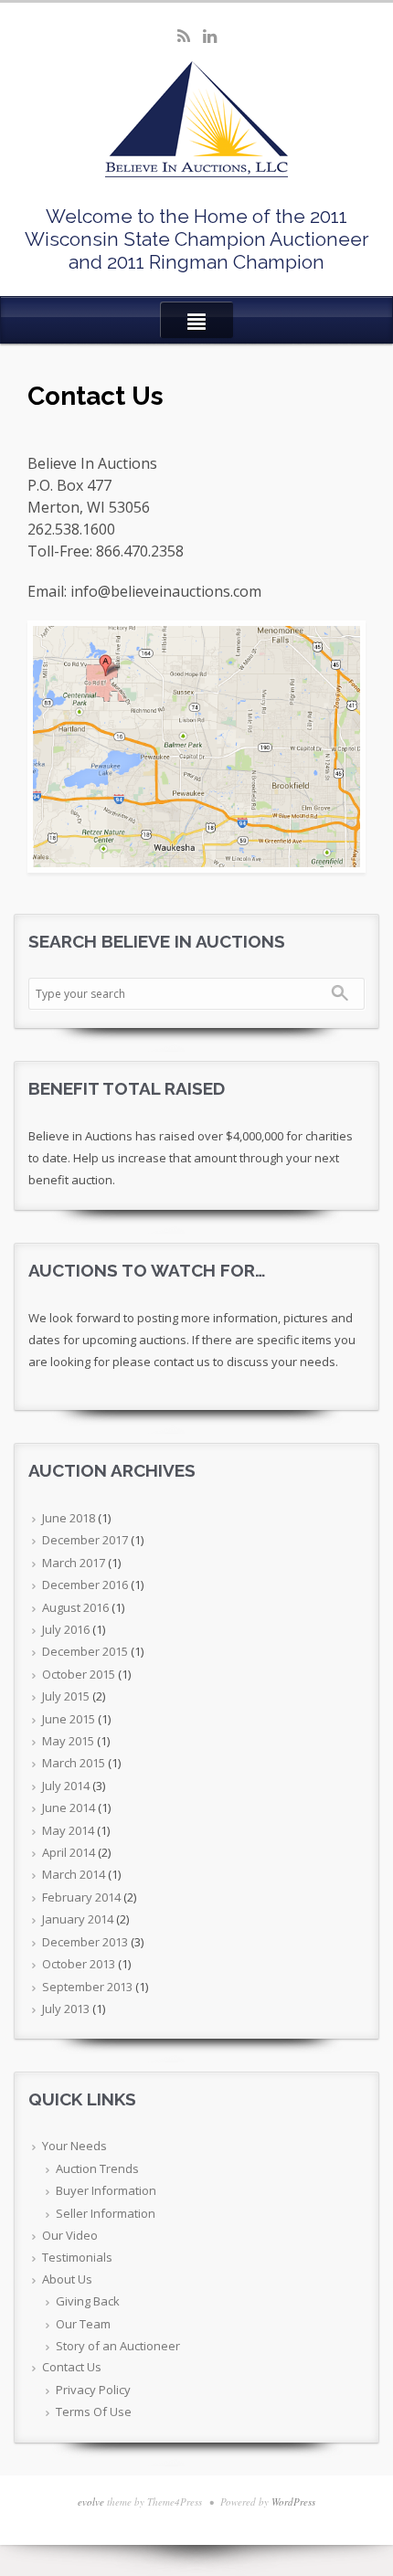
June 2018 (69, 1518)
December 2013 (85, 1942)
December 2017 (85, 1540)
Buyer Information (106, 2190)
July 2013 (66, 2009)
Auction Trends (97, 2168)
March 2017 (74, 1563)
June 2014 (69, 1807)
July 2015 (66, 1696)
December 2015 (85, 1651)
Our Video (70, 2235)
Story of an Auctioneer (118, 2346)
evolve (91, 2502)
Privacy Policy (93, 2390)
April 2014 (69, 1852)
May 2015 (68, 1741)
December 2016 (85, 1585)
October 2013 (79, 1964)
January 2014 (78, 1919)
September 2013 (87, 1987)
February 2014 (81, 1897)
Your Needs (74, 2146)
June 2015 (69, 1719)
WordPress (293, 2502)
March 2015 (74, 1763)
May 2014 (68, 1830)
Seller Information (106, 2213)
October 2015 (79, 1674)
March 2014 (74, 1874)
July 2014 (66, 1786)
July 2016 (66, 1629)
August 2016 (75, 1607)
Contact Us (72, 2367)
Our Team (83, 2324)
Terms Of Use (94, 2412)
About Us (67, 2279)
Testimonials (77, 2257)
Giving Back (88, 2301)
